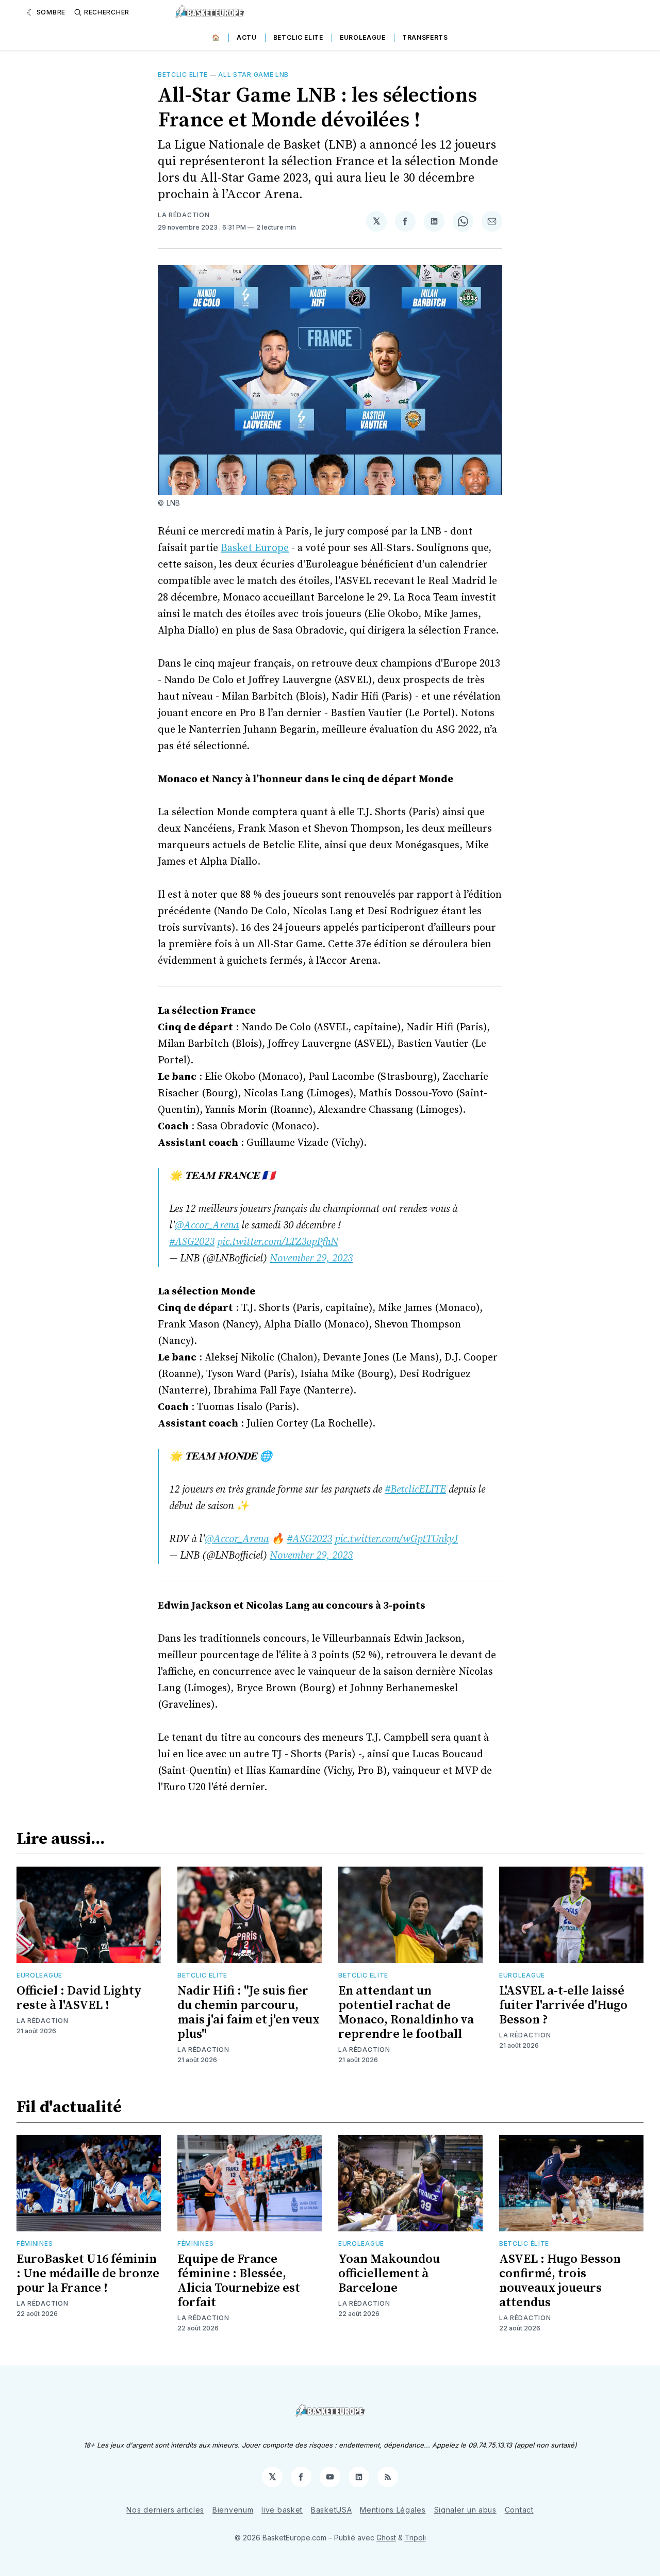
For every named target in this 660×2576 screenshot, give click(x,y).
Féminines (35, 2243)
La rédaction (184, 215)
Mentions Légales (393, 2510)
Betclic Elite (298, 37)
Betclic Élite (524, 2243)
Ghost (386, 2538)
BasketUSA (331, 2510)
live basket (282, 2510)
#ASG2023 (192, 1242)
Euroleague (363, 37)
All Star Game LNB (253, 75)
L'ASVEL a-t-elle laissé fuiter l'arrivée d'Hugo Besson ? (563, 2005)
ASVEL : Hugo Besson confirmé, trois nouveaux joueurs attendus (560, 2281)
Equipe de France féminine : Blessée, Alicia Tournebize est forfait (239, 2281)
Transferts (425, 37)
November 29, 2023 (311, 1259)
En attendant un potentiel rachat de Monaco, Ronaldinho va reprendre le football (406, 2013)
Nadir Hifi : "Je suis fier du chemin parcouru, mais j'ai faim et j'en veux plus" (249, 2013)
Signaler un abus (465, 2510)
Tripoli (415, 2538)
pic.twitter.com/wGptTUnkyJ (396, 1539)
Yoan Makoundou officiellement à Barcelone (389, 2274)
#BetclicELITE (415, 1490)
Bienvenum (233, 2510)
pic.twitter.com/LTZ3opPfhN (278, 1242)
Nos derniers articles (165, 2510)
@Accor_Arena (207, 1226)
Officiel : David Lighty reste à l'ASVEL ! (79, 1998)
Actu (247, 37)
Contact (519, 2510)
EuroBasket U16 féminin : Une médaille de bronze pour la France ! (88, 2274)
